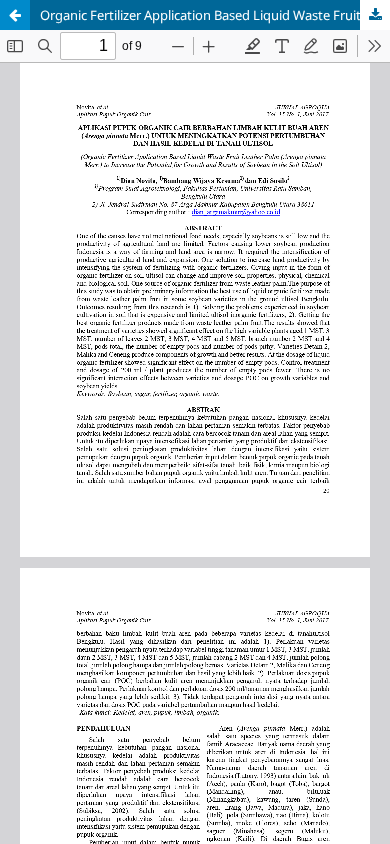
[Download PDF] (375, 15)
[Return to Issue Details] (15, 15)
